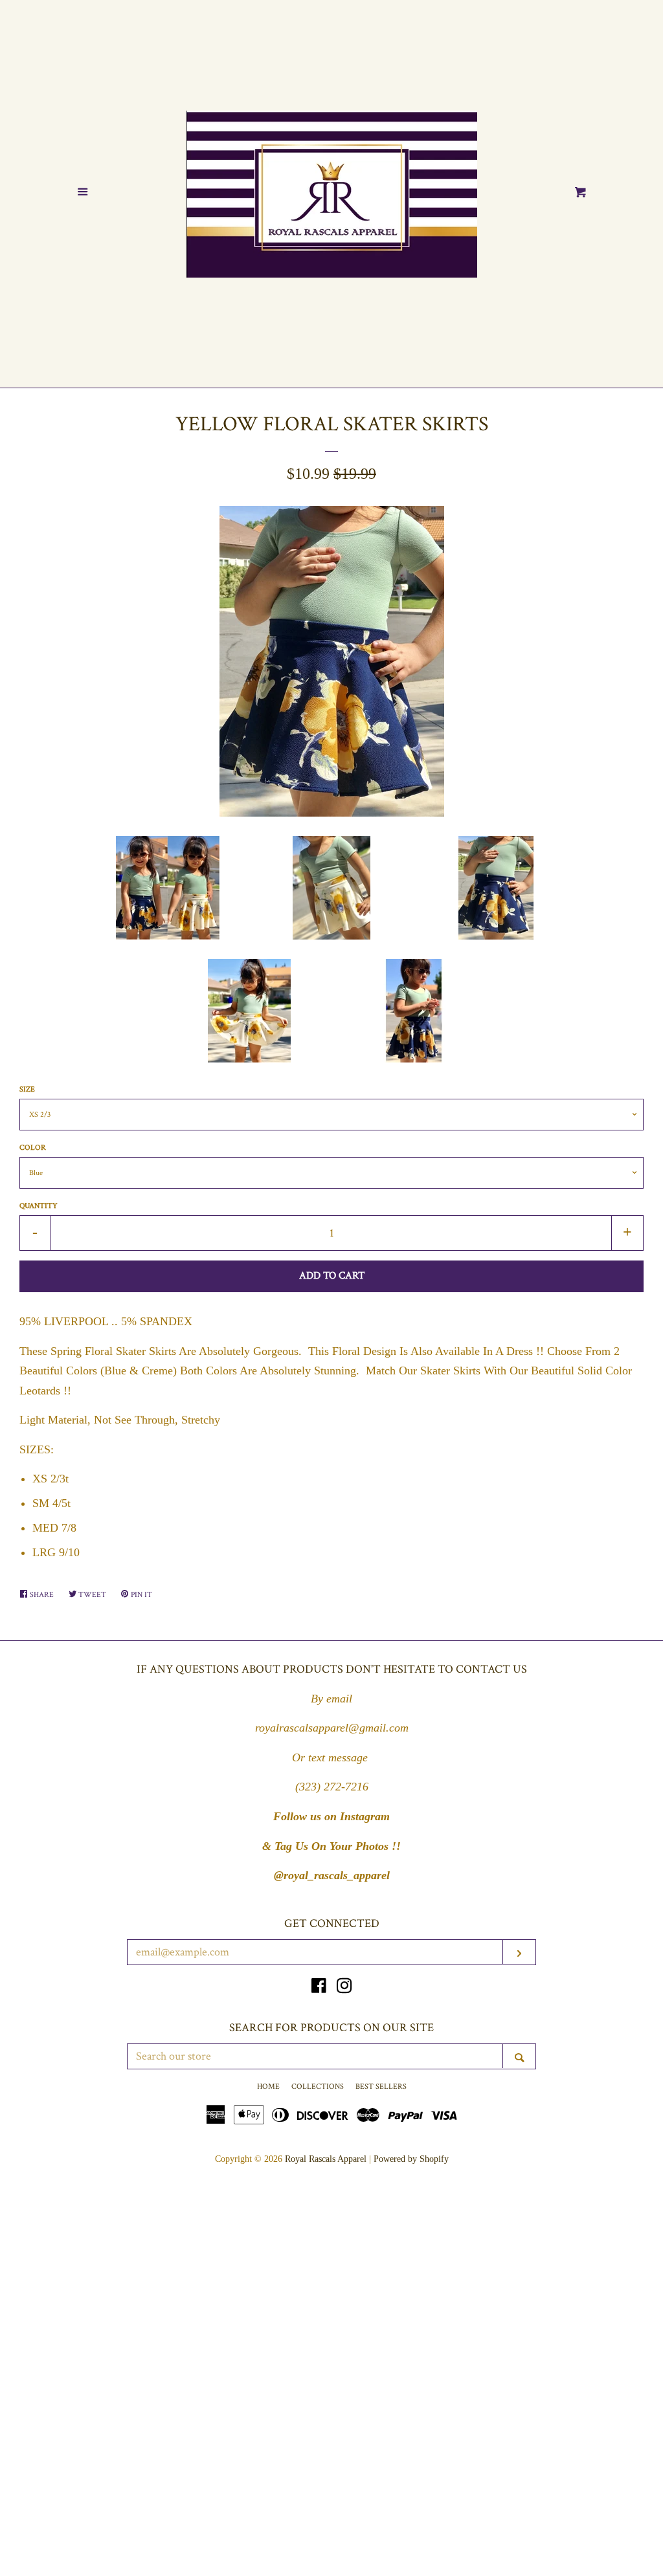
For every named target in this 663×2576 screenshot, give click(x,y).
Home (268, 2086)
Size (27, 1089)
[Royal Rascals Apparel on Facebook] (319, 1988)
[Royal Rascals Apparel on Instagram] (344, 1988)
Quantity (39, 1206)
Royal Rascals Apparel (326, 2159)
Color (33, 1148)
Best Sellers (381, 2086)
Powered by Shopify (411, 2159)
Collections (318, 2086)
